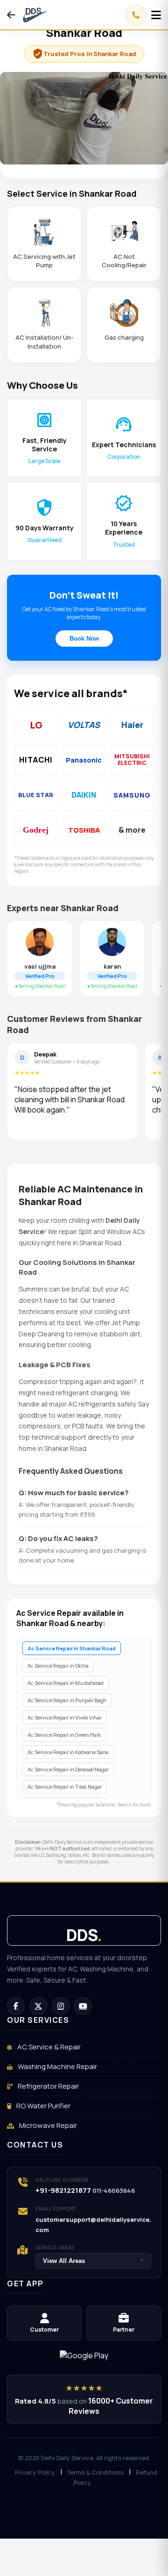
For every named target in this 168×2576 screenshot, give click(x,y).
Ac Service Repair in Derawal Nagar (68, 1769)
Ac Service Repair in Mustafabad (66, 1683)
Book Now (84, 639)
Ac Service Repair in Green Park (64, 1735)
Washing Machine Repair (57, 2066)
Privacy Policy (35, 2472)
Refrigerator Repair (48, 2086)
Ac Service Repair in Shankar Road (72, 1648)
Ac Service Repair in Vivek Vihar (65, 1717)
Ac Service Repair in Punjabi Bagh (67, 1700)
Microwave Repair (47, 2125)
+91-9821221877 (63, 2190)
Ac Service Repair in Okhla (58, 1666)
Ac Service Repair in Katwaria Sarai (68, 1752)
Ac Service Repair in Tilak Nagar (65, 1787)
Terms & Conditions (95, 2472)
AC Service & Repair (48, 2047)
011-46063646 (114, 2191)
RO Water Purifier (43, 2106)
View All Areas (93, 2261)
